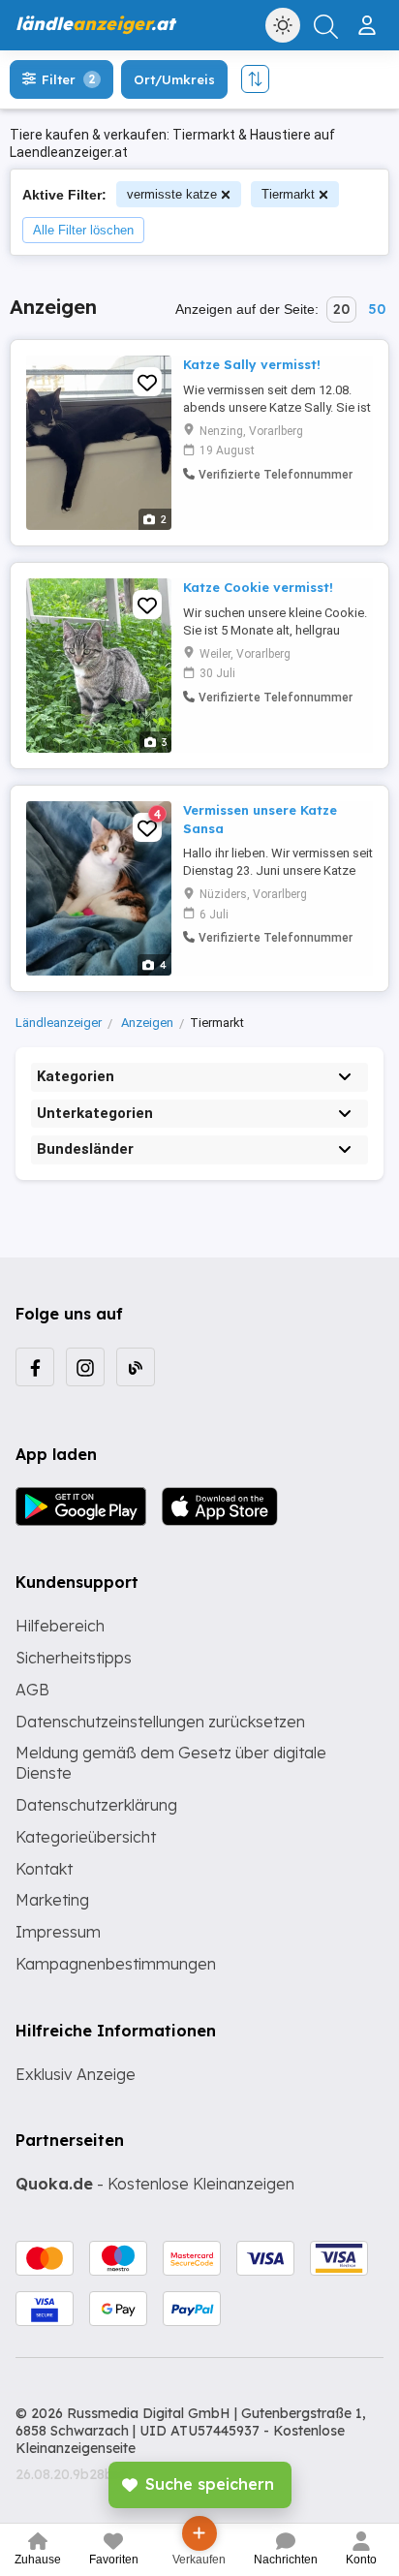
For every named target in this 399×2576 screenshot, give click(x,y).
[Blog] (136, 1367)
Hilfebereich (60, 1626)
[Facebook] (35, 1367)
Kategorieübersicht (86, 1837)
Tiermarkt (288, 194)
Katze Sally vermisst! (252, 364)
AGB (32, 1690)
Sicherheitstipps (74, 1658)
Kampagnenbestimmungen (116, 1964)
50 (377, 309)
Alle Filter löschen (83, 230)
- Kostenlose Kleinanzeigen (155, 2184)
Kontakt (44, 1869)
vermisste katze (172, 194)
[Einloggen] (369, 17)
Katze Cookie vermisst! (258, 587)
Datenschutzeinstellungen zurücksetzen (160, 1722)
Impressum (58, 1932)
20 (341, 309)
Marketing (52, 1900)
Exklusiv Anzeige (76, 2074)
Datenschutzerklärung (96, 1805)
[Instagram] (85, 1367)
